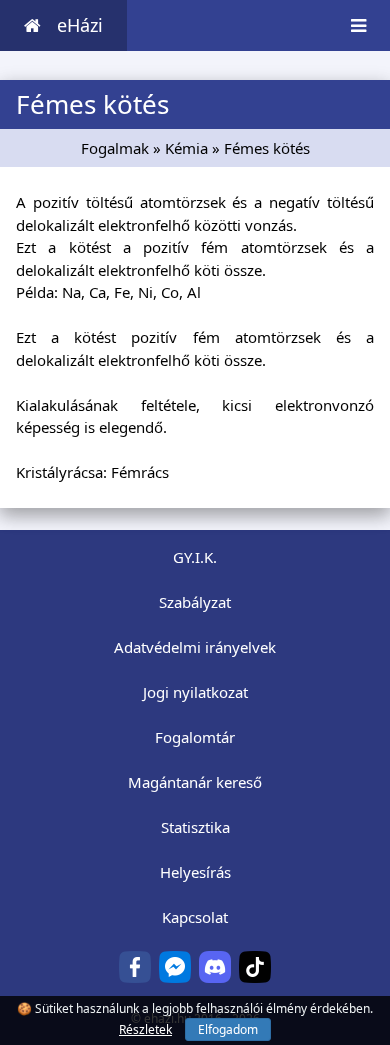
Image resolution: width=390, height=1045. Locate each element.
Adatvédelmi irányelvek (195, 647)
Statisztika (195, 827)
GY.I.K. (195, 557)
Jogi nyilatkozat (195, 692)
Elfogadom (228, 1029)
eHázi (80, 25)
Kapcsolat (195, 917)
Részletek (145, 1029)
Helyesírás (195, 872)
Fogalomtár (195, 737)
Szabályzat (195, 602)
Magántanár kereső (195, 782)
